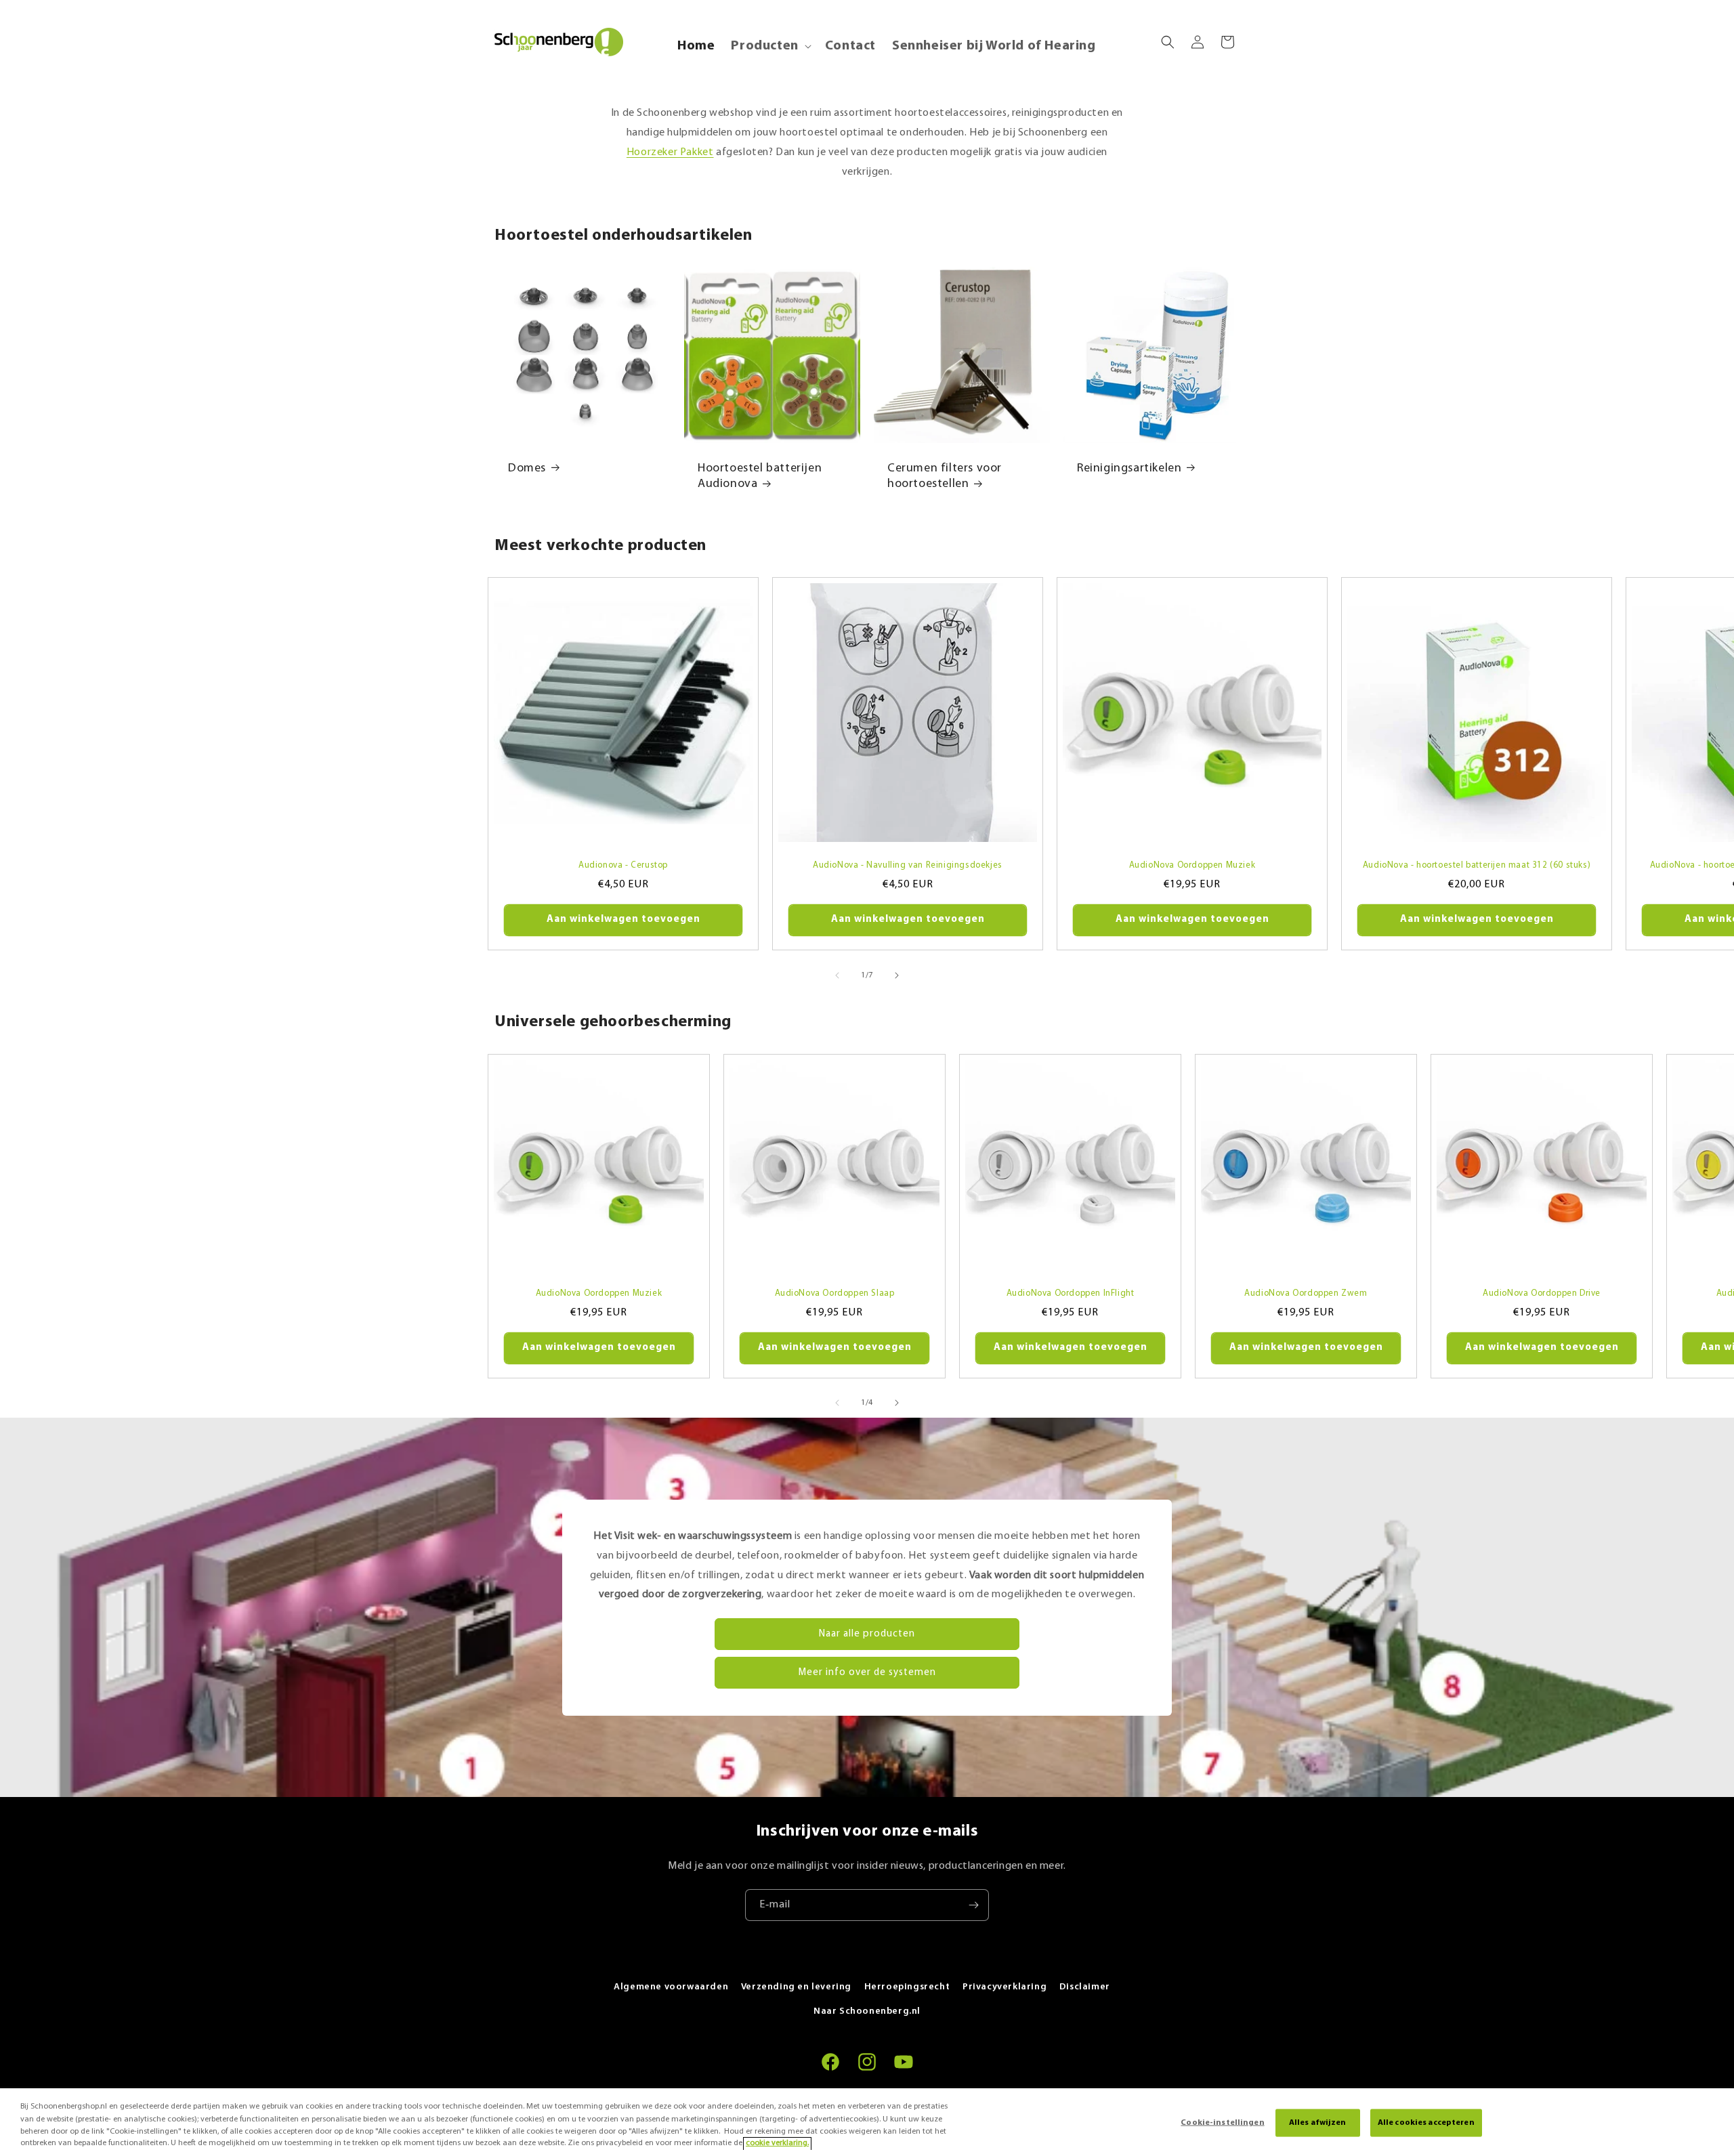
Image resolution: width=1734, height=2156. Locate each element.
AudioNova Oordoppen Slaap (835, 1293)
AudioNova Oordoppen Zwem (1306, 1293)
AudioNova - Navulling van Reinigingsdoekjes (908, 865)
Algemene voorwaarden (671, 1987)
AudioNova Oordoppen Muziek (1192, 865)
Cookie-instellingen (1222, 2123)
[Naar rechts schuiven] (897, 975)
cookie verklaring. (777, 2144)
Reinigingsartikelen (1129, 469)
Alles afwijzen (1318, 2123)
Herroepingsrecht (907, 1987)
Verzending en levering (796, 1987)
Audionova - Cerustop (623, 865)
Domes (527, 469)
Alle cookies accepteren (1426, 2123)
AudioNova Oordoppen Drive (1542, 1293)
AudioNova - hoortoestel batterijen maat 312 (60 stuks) (1477, 865)
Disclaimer (1085, 1987)
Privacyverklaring (1005, 1987)
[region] (867, 2122)
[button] (769, 46)
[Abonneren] (973, 1905)
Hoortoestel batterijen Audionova (760, 477)
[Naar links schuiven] (837, 975)
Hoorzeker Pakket (670, 152)
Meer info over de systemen (867, 1673)
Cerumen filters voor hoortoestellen (945, 477)
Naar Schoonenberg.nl (867, 2011)
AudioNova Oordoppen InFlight (1071, 1293)
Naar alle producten (867, 1634)
